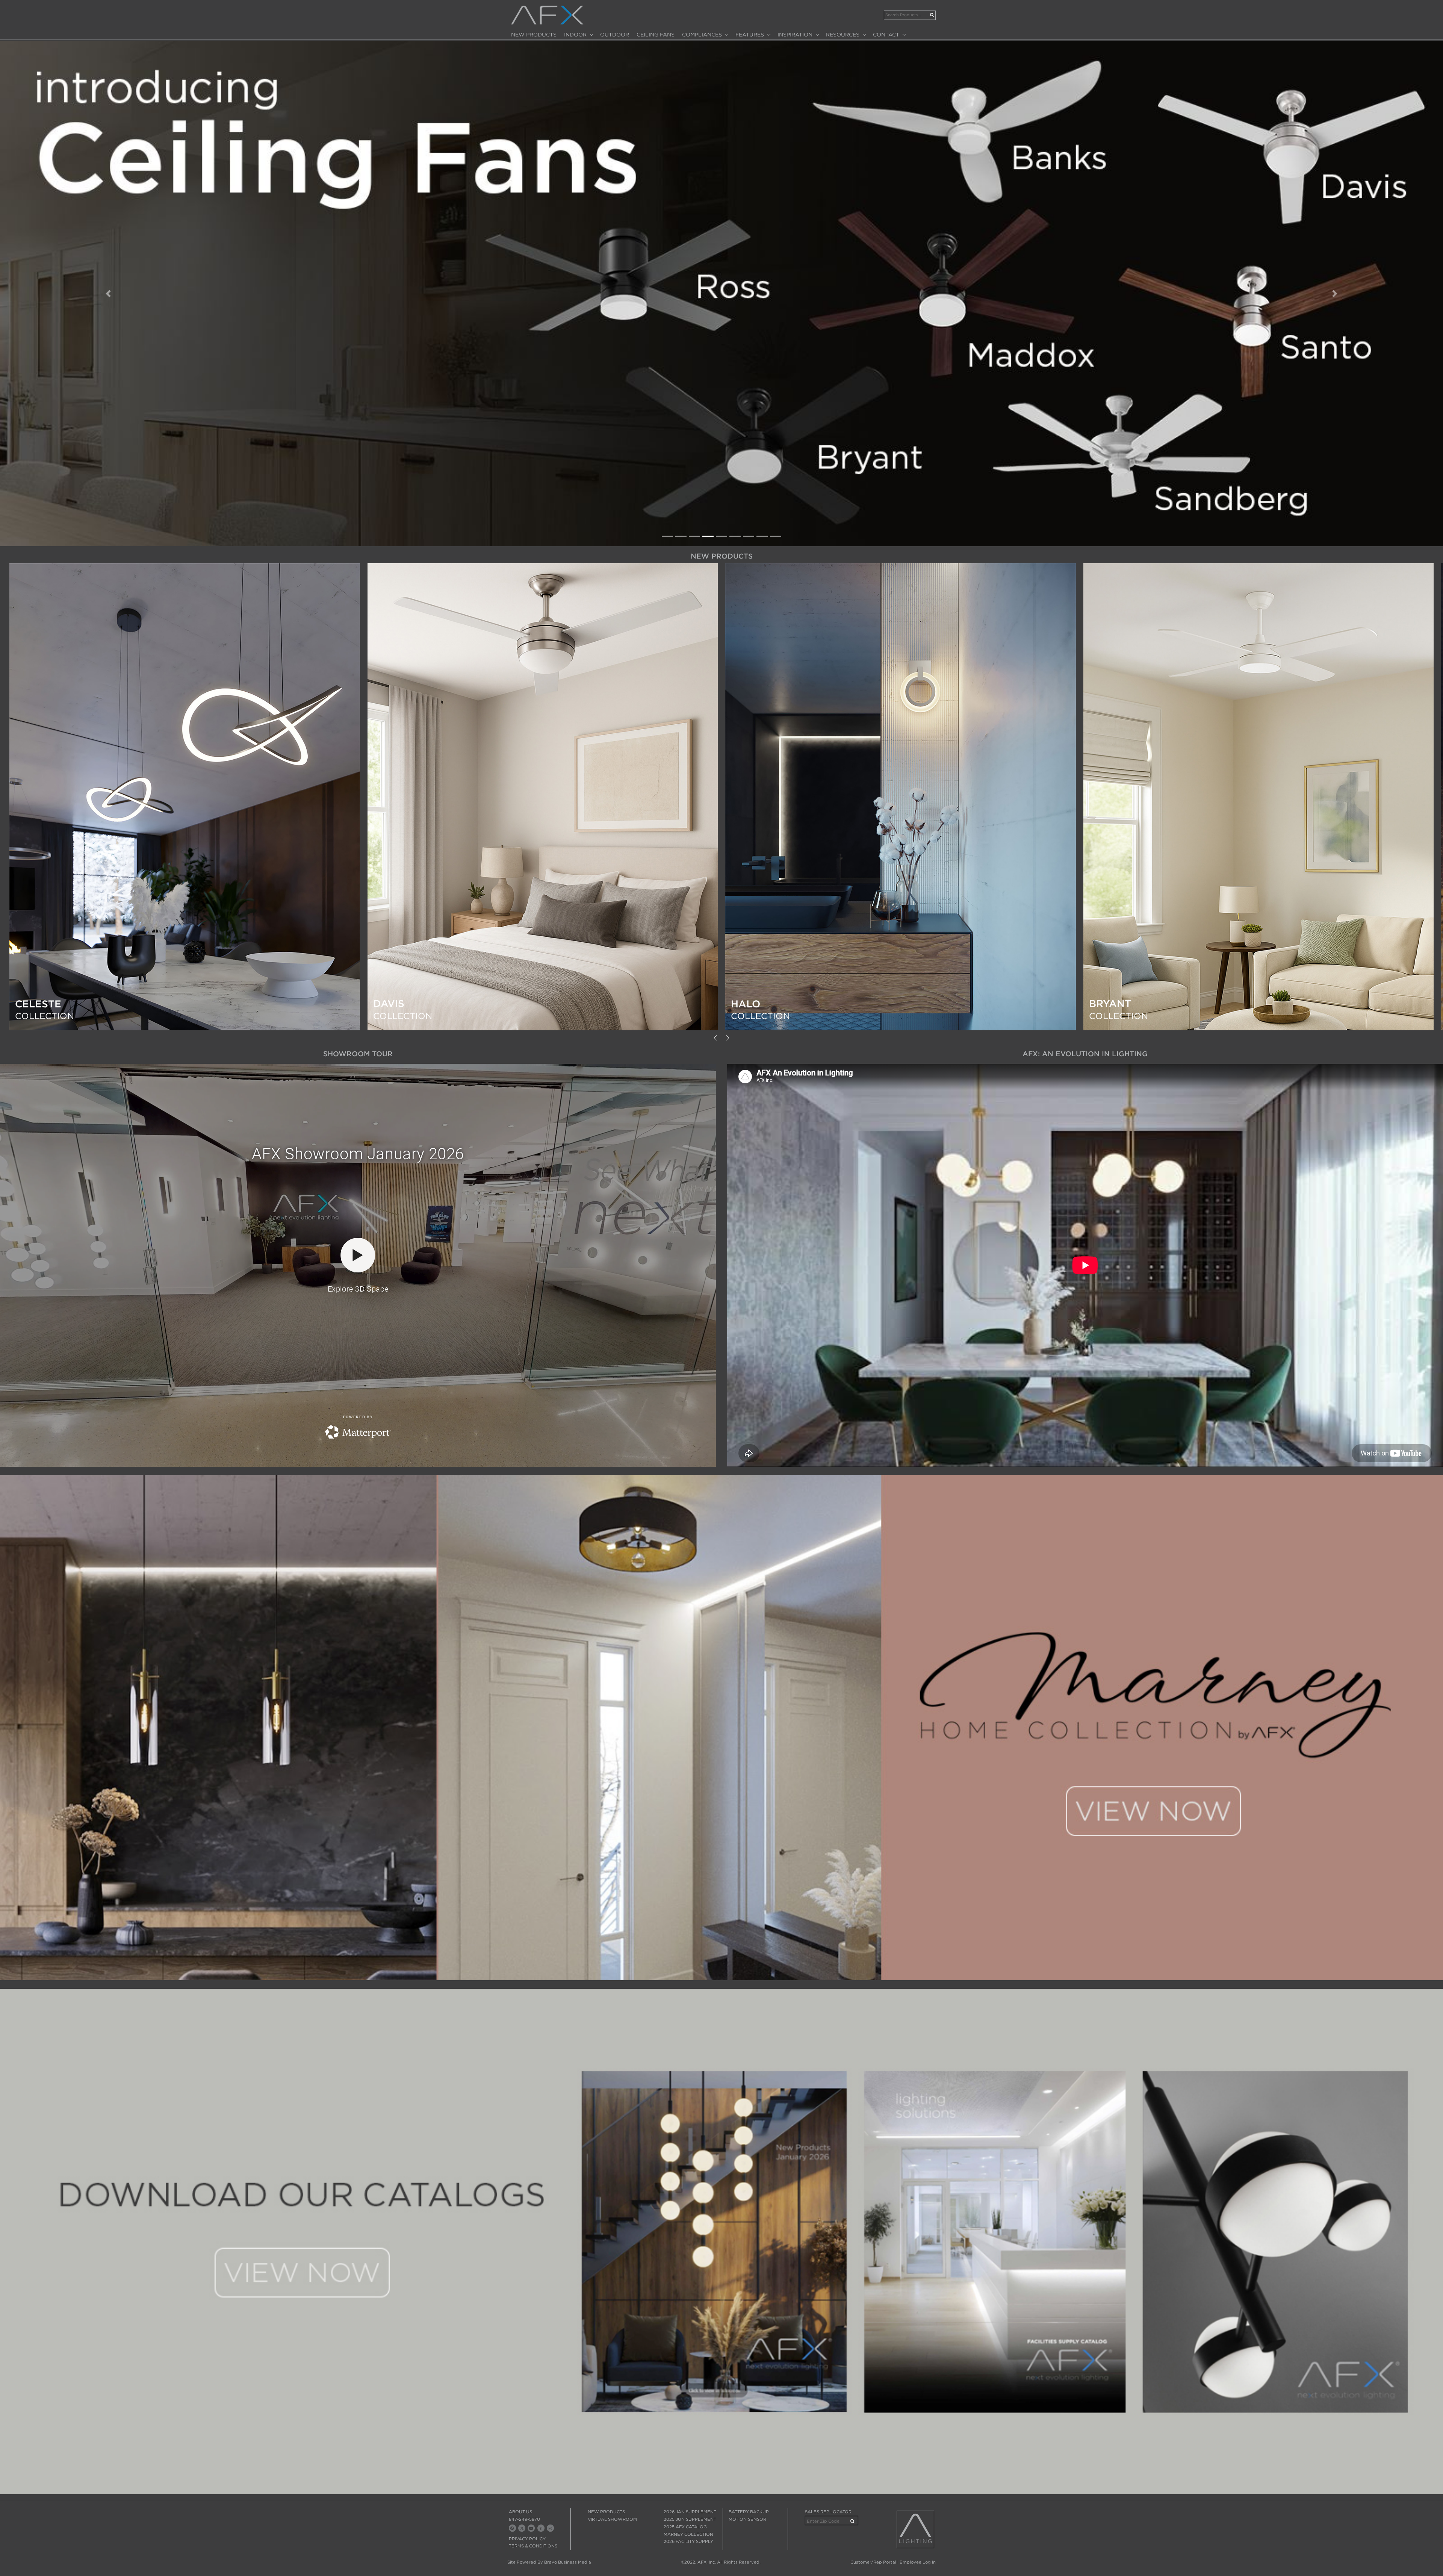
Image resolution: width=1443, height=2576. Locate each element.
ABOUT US (520, 2512)
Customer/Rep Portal (873, 2562)
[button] (108, 294)
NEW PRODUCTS (534, 35)
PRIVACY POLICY (527, 2539)
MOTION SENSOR (747, 2519)
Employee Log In (918, 2562)
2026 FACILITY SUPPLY (688, 2541)
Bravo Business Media (568, 2562)
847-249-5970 (524, 2519)
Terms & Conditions (533, 2546)
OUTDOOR (615, 35)
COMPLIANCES (702, 35)
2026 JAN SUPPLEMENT (690, 2512)
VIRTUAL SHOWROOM (612, 2519)
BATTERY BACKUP (749, 2512)
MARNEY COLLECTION (688, 2534)
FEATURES (750, 35)
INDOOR (575, 35)
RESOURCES (843, 35)
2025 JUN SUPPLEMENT (690, 2519)
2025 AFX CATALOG (685, 2527)
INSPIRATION (795, 35)
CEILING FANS (656, 35)
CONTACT (886, 35)
